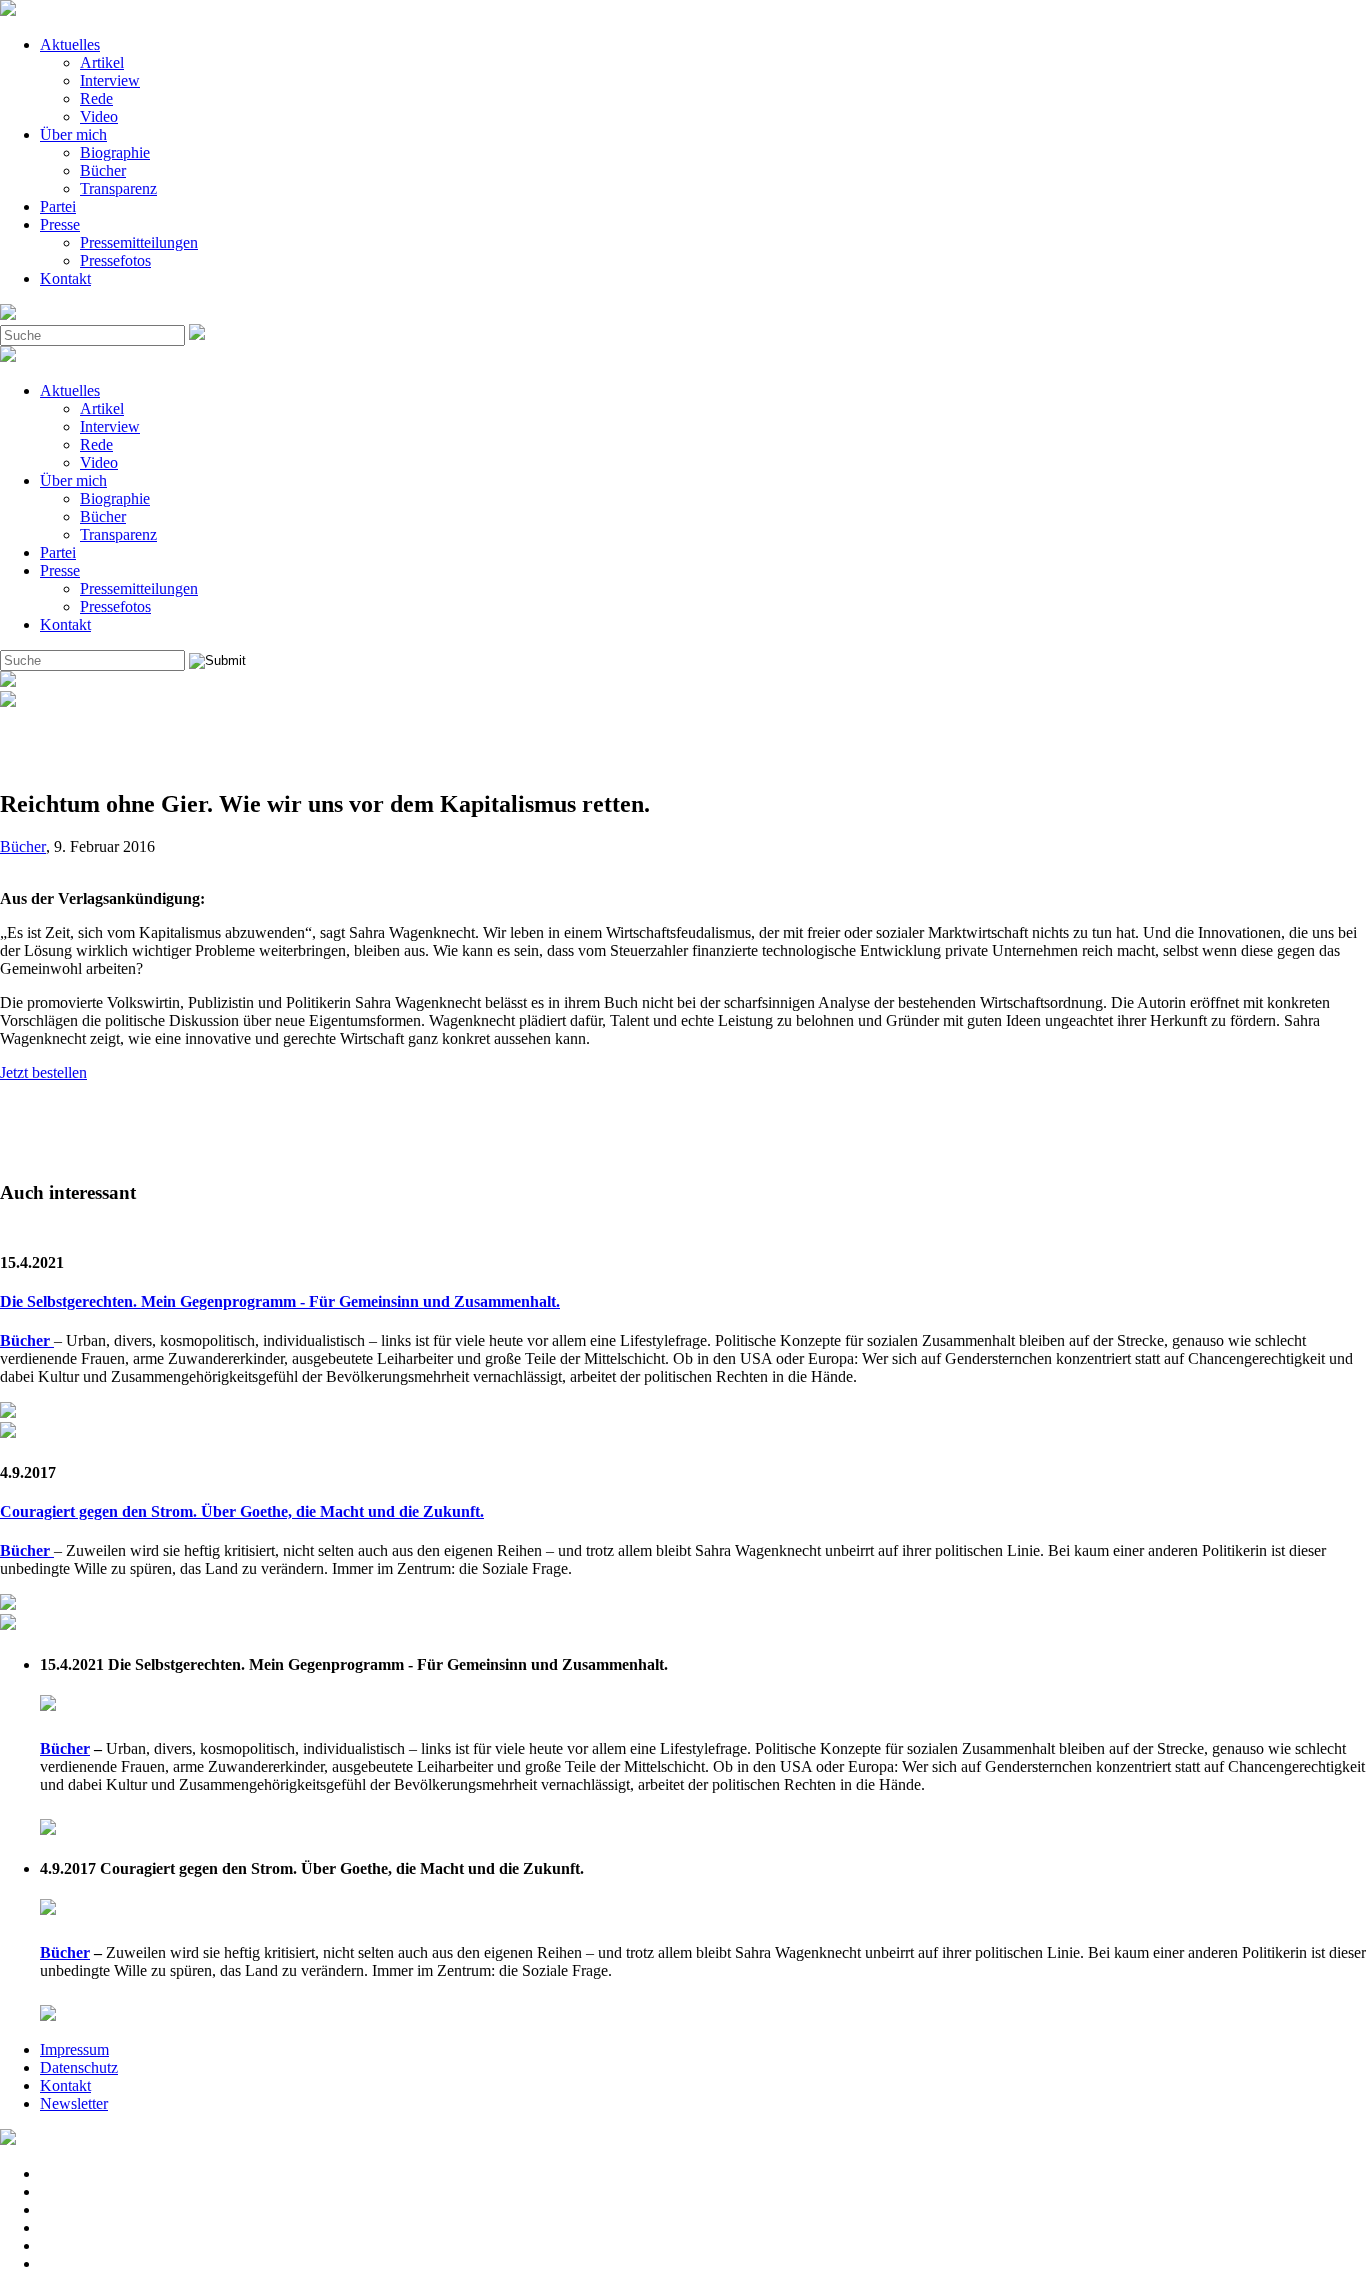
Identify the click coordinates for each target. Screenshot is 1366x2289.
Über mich (73, 134)
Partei (58, 206)
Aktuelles (70, 44)
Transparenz (118, 188)
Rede (96, 98)
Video (99, 116)
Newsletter (74, 2103)
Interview (110, 80)
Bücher (103, 170)
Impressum (74, 2049)
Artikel (102, 62)
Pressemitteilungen (139, 242)
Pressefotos (115, 260)
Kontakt (65, 278)
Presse (60, 224)
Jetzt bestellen (43, 1072)
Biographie (115, 152)
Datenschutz (79, 2067)
